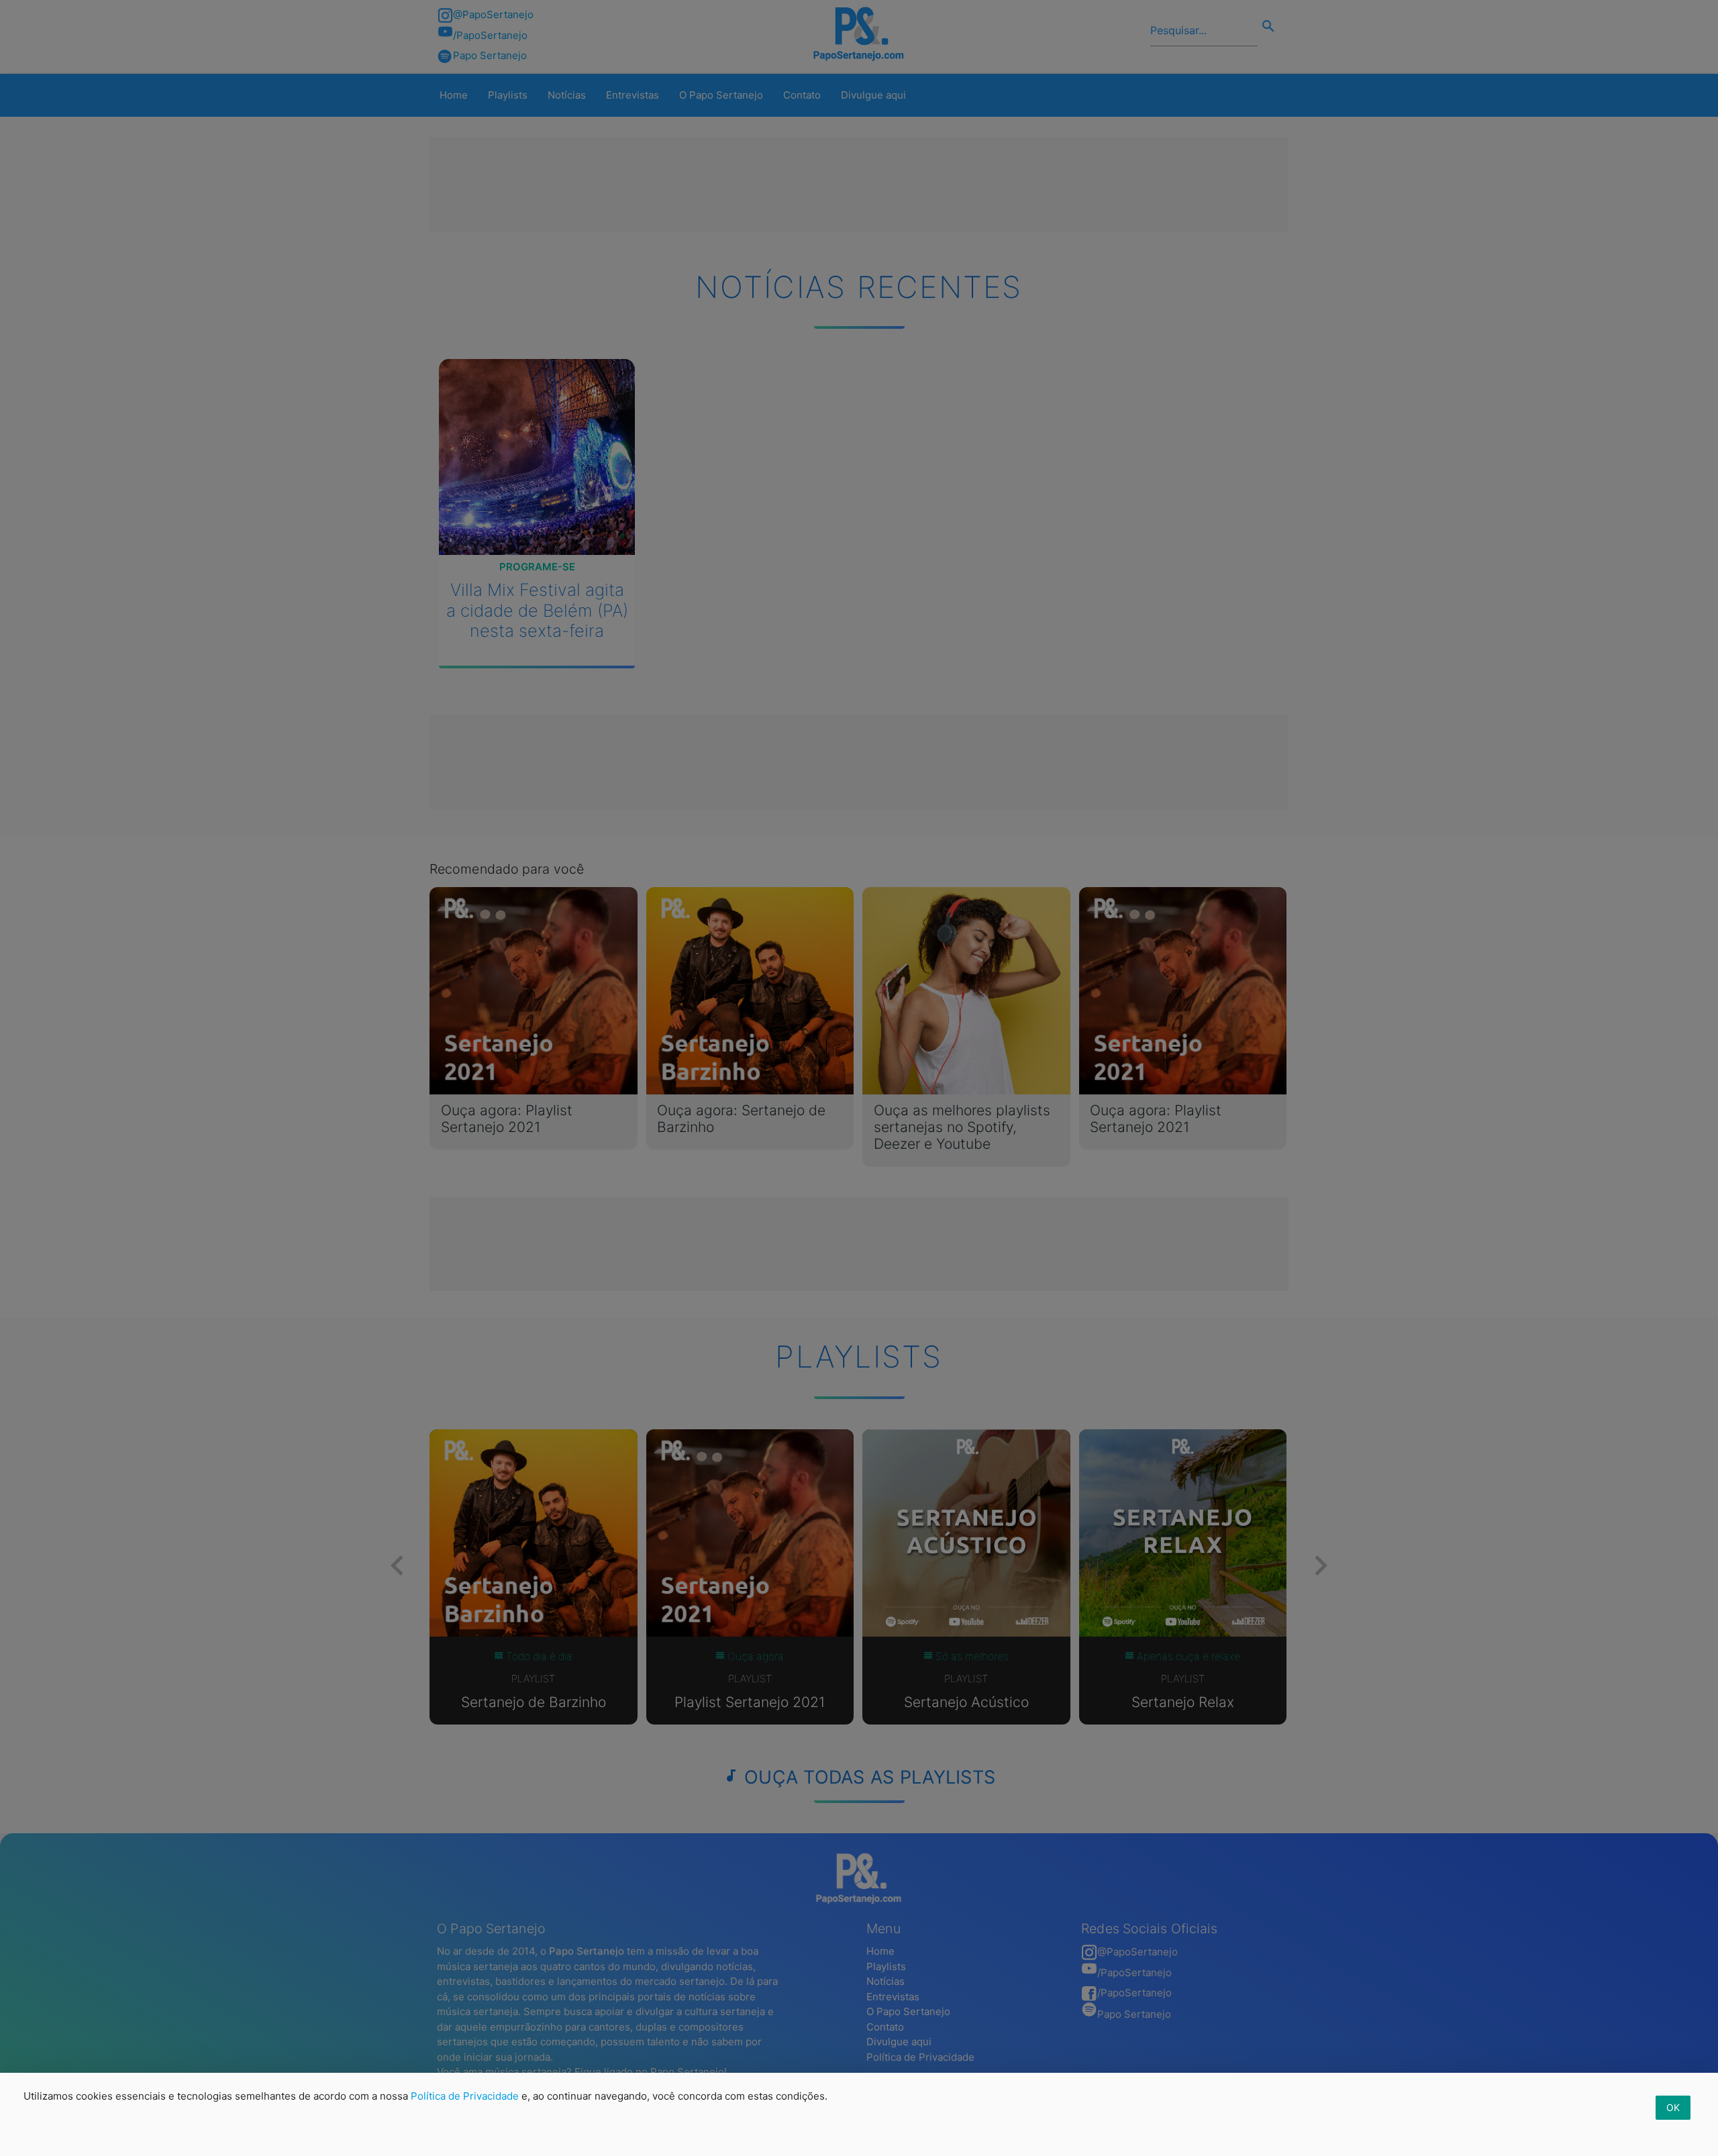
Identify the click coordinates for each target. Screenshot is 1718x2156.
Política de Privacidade (465, 2096)
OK (1673, 2107)
